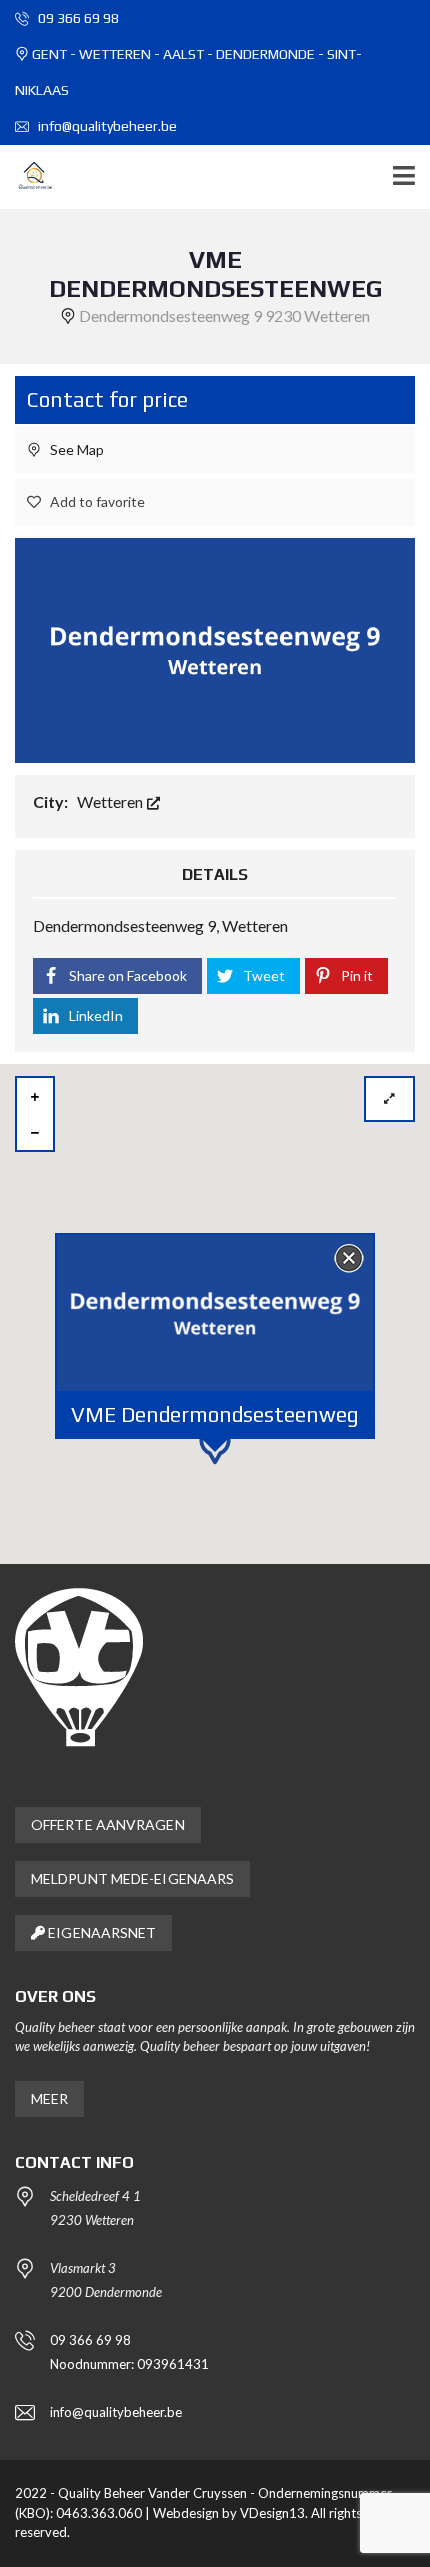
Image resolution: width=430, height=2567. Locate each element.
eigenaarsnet (100, 1932)
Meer (49, 2098)
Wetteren (111, 801)
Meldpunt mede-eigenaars (132, 1878)
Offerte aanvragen (108, 1824)
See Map (75, 449)
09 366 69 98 (77, 18)
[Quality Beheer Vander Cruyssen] (27, 177)
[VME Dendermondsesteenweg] (215, 647)
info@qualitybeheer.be (106, 126)
